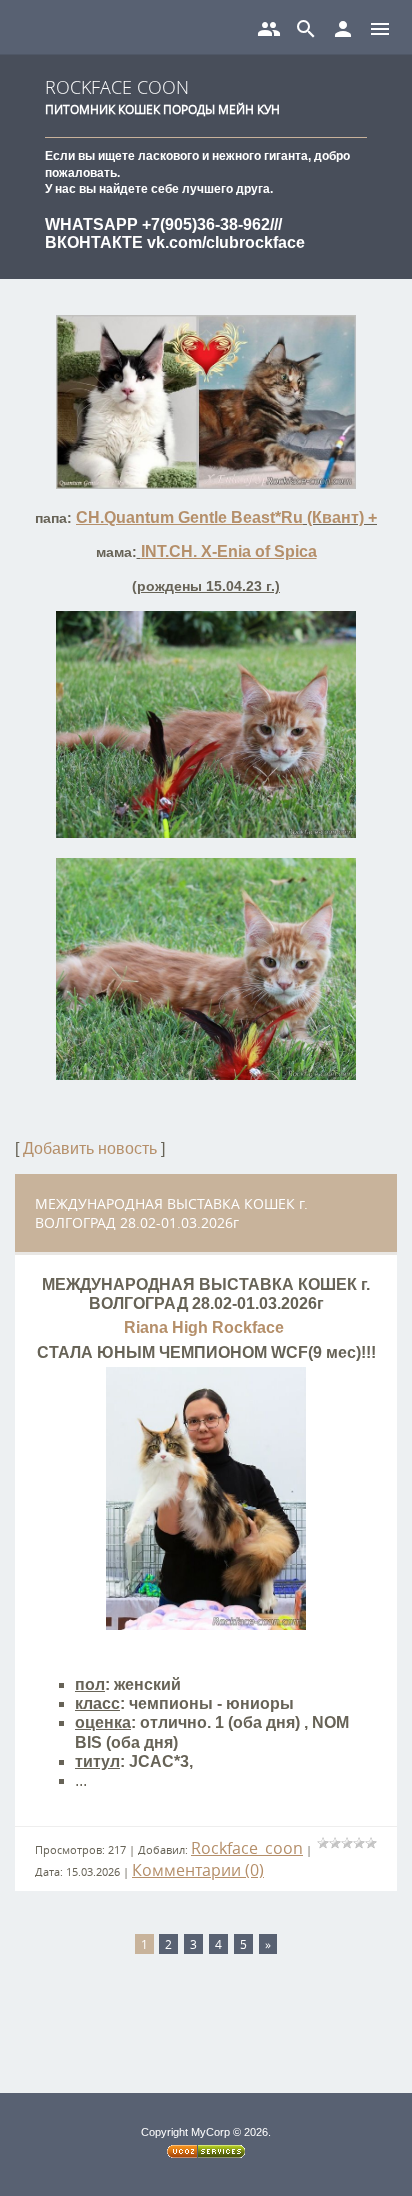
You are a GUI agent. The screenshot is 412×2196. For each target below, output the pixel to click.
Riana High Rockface (206, 1327)
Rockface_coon (247, 1848)
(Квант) (333, 517)
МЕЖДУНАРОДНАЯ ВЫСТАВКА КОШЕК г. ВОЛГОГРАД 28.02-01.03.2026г (171, 1213)
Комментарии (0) (198, 1870)
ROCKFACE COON (117, 87)
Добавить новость (90, 1148)
